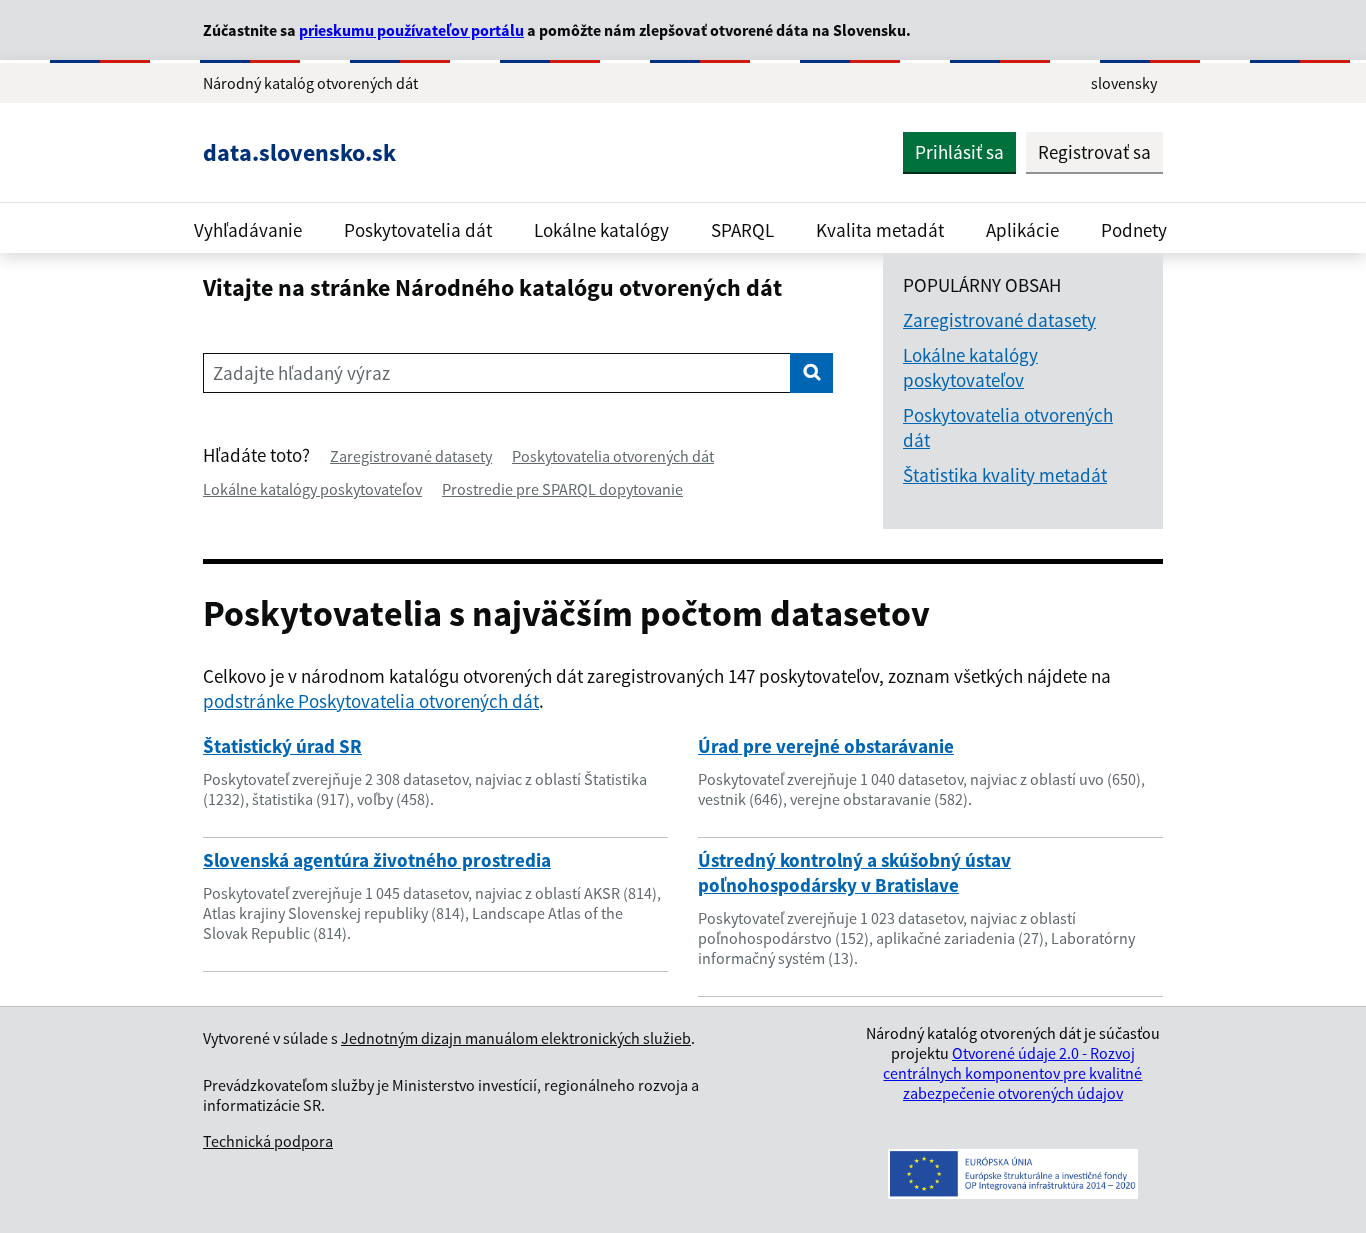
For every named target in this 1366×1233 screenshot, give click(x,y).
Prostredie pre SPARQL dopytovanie (562, 489)
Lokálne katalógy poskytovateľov (312, 489)
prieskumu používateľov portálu (411, 30)
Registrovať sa (1094, 152)
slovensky (1124, 83)
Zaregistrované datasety (411, 456)
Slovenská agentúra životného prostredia (377, 860)
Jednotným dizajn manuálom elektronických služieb (516, 1038)
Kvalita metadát (880, 230)
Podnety (1134, 230)
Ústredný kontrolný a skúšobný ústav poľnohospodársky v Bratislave (854, 872)
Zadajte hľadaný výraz (301, 373)
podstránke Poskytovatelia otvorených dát (371, 701)
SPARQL (742, 230)
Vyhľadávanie (248, 230)
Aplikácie (1022, 230)
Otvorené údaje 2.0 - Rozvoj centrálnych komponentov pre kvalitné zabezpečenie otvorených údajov (1012, 1073)
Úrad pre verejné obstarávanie (826, 746)
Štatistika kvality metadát (1005, 475)
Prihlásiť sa (959, 152)
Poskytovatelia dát (418, 230)
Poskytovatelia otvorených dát (613, 456)
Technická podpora (268, 1141)
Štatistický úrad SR (282, 746)
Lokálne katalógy (601, 230)
